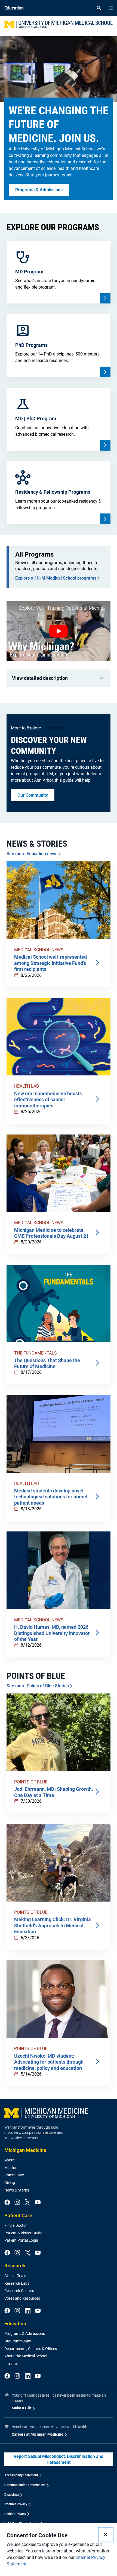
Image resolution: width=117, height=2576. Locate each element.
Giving (10, 2183)
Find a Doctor (16, 2225)
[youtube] (38, 2203)
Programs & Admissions (25, 2333)
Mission (11, 2168)
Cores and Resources (22, 2298)
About (10, 2160)
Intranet (11, 2364)
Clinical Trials (15, 2276)
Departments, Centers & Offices (31, 2349)
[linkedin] (28, 2311)
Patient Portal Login (21, 2240)
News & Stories (17, 2190)
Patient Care (18, 2215)
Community (14, 2175)
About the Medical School (26, 2356)
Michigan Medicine (25, 2150)
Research (15, 2266)
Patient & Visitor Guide (23, 2233)
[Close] (106, 2535)
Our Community (18, 2341)
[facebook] (7, 2203)
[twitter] (28, 2203)
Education (15, 2324)
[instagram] (17, 2203)
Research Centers (19, 2291)
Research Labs (17, 2283)
